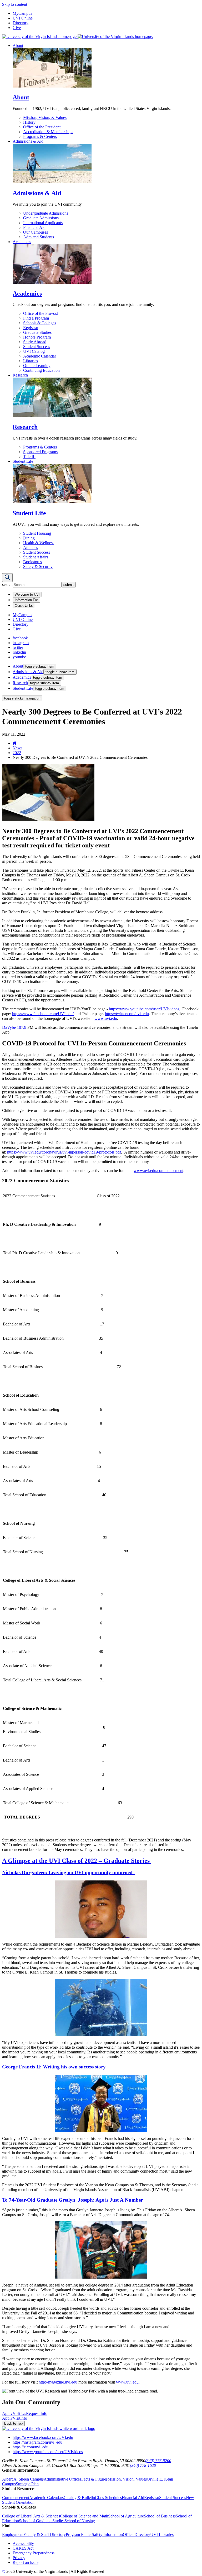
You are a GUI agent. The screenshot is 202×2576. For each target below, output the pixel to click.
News (17, 748)
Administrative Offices (62, 2479)
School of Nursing (80, 2521)
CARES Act (23, 2548)
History (29, 122)
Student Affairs (36, 557)
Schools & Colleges (40, 323)
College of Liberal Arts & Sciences (31, 2516)
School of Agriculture (126, 2516)
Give (17, 28)
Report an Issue (26, 2562)
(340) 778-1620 (143, 2465)
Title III (29, 457)
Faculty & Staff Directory (45, 2534)
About (18, 45)
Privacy (19, 2558)
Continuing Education (41, 370)
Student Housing (37, 533)
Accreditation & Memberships (48, 132)
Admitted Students (39, 237)
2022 (17, 753)
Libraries (31, 361)
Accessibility (23, 2543)
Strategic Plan (27, 2484)
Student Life (23, 461)
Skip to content (15, 4)
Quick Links (24, 606)
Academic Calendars (46, 2498)
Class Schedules (108, 2498)
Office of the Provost (41, 313)
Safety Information (107, 2534)
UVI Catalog (34, 351)
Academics (22, 242)
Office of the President (42, 127)
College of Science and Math (84, 2516)
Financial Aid (34, 227)
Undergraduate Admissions (46, 213)
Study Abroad (35, 342)
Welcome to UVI (27, 594)
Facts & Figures (94, 2479)
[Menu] (7, 578)
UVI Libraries (162, 2534)
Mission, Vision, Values (127, 2479)
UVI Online (23, 18)
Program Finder (79, 2534)
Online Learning (37, 366)
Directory (21, 23)
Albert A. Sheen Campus (23, 2479)
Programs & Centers (40, 136)
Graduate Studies (37, 332)
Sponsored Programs (40, 452)
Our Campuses (36, 232)
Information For (26, 600)
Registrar (31, 328)
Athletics (31, 547)
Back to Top (13, 2423)
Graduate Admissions (41, 218)
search (7, 584)
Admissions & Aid (28, 141)
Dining (29, 538)
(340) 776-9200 (158, 2461)
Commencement (16, 2498)
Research (20, 375)
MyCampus (22, 13)
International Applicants (43, 223)
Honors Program (37, 337)
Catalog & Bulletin (79, 2498)
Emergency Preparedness (34, 2553)
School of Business (160, 2516)
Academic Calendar (40, 356)
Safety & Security (38, 566)
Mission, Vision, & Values (45, 117)
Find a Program (36, 318)
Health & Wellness (39, 543)
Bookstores (32, 562)
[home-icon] (15, 743)
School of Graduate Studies (42, 2521)
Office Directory (137, 2534)
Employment (13, 2534)
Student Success (37, 347)
